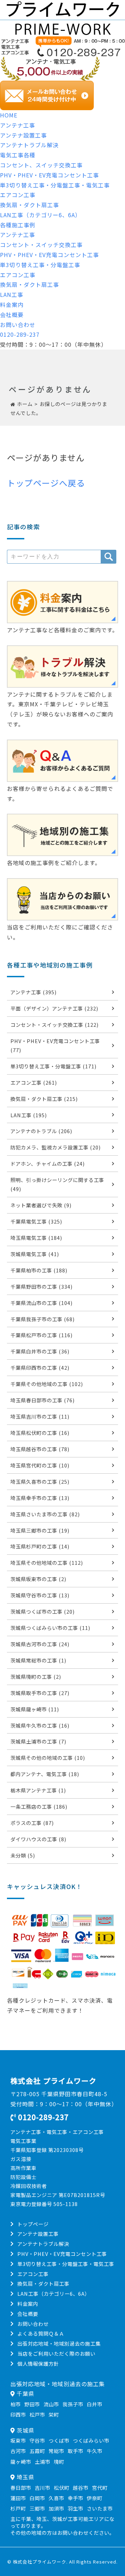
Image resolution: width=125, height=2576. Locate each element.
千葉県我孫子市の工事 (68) (43, 1319)
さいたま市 (100, 2508)
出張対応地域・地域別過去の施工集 (59, 2343)
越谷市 (81, 2487)
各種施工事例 (18, 225)
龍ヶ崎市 (21, 2462)
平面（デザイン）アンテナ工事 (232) (54, 1008)
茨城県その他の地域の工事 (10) (48, 1758)
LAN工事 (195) (29, 1115)
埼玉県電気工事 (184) (36, 1238)
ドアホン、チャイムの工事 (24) (48, 1163)
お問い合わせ (18, 325)
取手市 (76, 2451)
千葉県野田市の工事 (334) (41, 1286)
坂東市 (18, 2440)
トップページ (33, 2224)
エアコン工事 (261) (34, 1082)
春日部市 (21, 2487)
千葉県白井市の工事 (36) (40, 1351)
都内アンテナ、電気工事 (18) (45, 1774)
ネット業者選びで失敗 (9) (41, 1205)
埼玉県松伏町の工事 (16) (40, 1433)
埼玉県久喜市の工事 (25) (40, 1481)
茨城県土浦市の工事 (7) (38, 1741)
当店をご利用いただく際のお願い (56, 2353)
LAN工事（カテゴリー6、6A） (40, 215)
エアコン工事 (18, 195)
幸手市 (76, 2498)
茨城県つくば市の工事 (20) (43, 1611)
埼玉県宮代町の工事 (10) (40, 1465)
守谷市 (37, 2440)
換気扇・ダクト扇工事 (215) (44, 1099)
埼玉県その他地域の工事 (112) (47, 1563)
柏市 (16, 2404)
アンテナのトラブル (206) (41, 1131)
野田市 (32, 2404)
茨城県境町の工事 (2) (36, 1677)
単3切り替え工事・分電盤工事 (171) (53, 1066)
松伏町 (62, 2487)
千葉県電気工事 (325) (36, 1221)
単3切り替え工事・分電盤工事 (40, 265)
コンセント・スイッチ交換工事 (41, 245)
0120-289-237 (20, 334)
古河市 (18, 2451)
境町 (59, 2462)
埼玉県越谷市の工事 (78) (40, 1449)
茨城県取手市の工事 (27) (40, 1693)
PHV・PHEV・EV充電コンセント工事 (49, 175)
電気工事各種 (18, 155)
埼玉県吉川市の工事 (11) (40, 1416)
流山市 (51, 2404)
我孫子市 (73, 2404)
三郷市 (37, 2508)
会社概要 (12, 315)
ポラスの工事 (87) (32, 1823)
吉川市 (43, 2487)
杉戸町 (18, 2508)
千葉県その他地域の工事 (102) (47, 1384)
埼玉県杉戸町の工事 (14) (40, 1546)
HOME (9, 115)
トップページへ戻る (46, 483)
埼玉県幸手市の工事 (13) (40, 1498)
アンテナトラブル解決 (29, 145)
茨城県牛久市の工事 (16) (40, 1725)
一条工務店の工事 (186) (39, 1806)
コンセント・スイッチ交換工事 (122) (55, 1025)
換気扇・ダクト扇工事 (30, 205)
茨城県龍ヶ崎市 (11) (35, 1709)
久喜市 (56, 2498)
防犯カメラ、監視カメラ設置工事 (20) (56, 1147)
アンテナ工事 (18, 125)
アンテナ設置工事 (23, 135)
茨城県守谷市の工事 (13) (40, 1595)
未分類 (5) (23, 1855)
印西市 (18, 2414)
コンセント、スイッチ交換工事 (41, 165)
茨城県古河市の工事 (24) (40, 1644)
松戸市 (37, 2414)
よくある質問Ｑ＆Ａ (41, 2333)
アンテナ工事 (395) (34, 992)
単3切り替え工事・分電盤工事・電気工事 (55, 185)
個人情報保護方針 (38, 2363)
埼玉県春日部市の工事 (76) (43, 1400)
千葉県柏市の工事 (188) (39, 1270)
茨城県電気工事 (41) (35, 1254)
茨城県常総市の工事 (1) (38, 1660)
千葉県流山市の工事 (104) (41, 1303)
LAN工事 (12, 294)
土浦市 (43, 2462)
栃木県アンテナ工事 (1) (38, 1790)
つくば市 (59, 2440)
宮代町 (100, 2487)
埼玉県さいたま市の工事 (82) (45, 1514)
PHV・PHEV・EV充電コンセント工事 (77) (55, 1045)
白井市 (95, 2404)
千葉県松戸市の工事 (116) (41, 1335)
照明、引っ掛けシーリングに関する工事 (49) (57, 1184)
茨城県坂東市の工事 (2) (38, 1579)
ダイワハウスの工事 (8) (38, 1839)
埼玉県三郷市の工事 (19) (40, 1530)
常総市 (56, 2451)
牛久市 (95, 2451)
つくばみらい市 (91, 2440)
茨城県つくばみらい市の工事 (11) (50, 1628)
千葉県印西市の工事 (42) (40, 1368)
